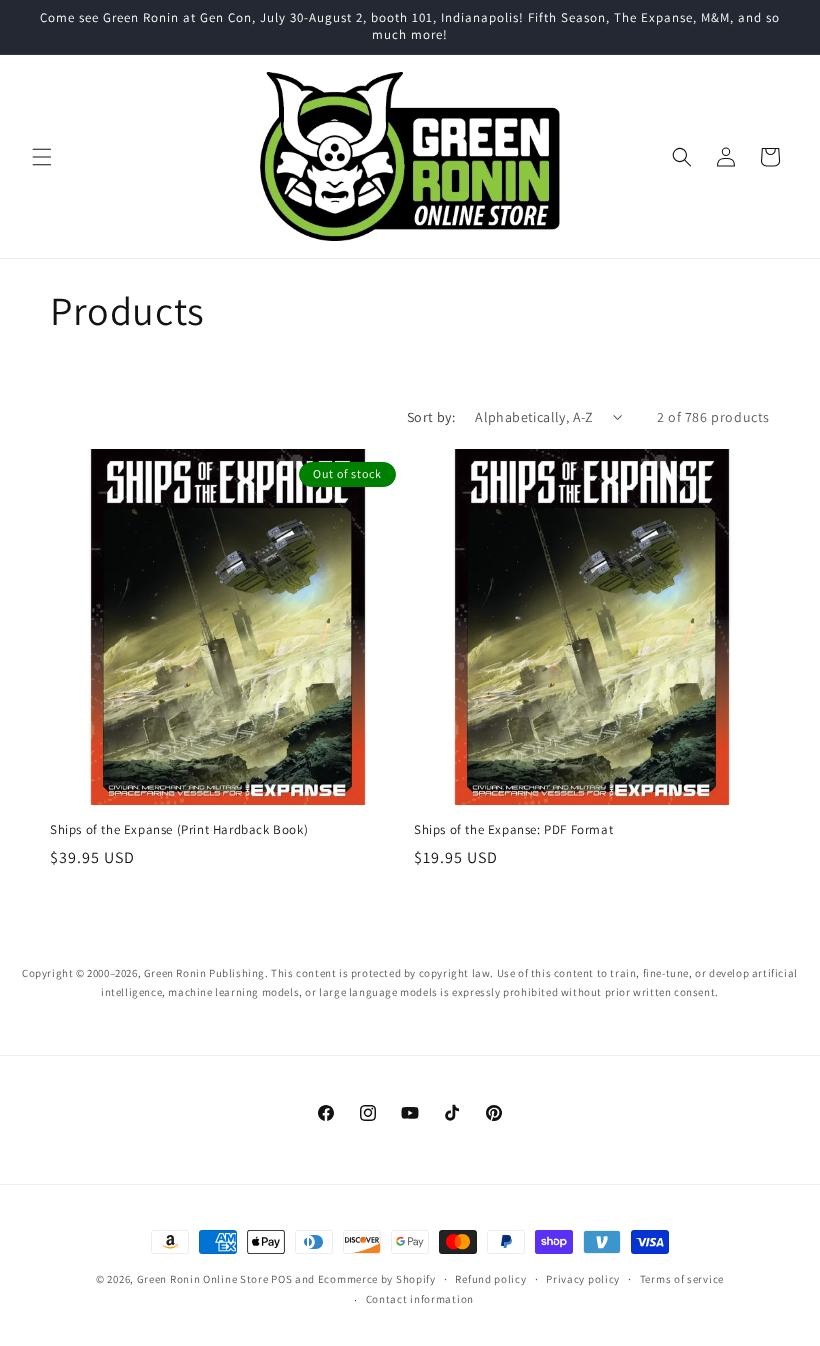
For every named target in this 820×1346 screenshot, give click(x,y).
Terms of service (682, 1279)
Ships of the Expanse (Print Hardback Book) (179, 830)
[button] (42, 157)
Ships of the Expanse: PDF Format (513, 830)
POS (281, 1279)
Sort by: (431, 417)
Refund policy (490, 1279)
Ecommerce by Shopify (377, 1279)
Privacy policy (583, 1279)
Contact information (420, 1299)
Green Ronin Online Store (203, 1279)
